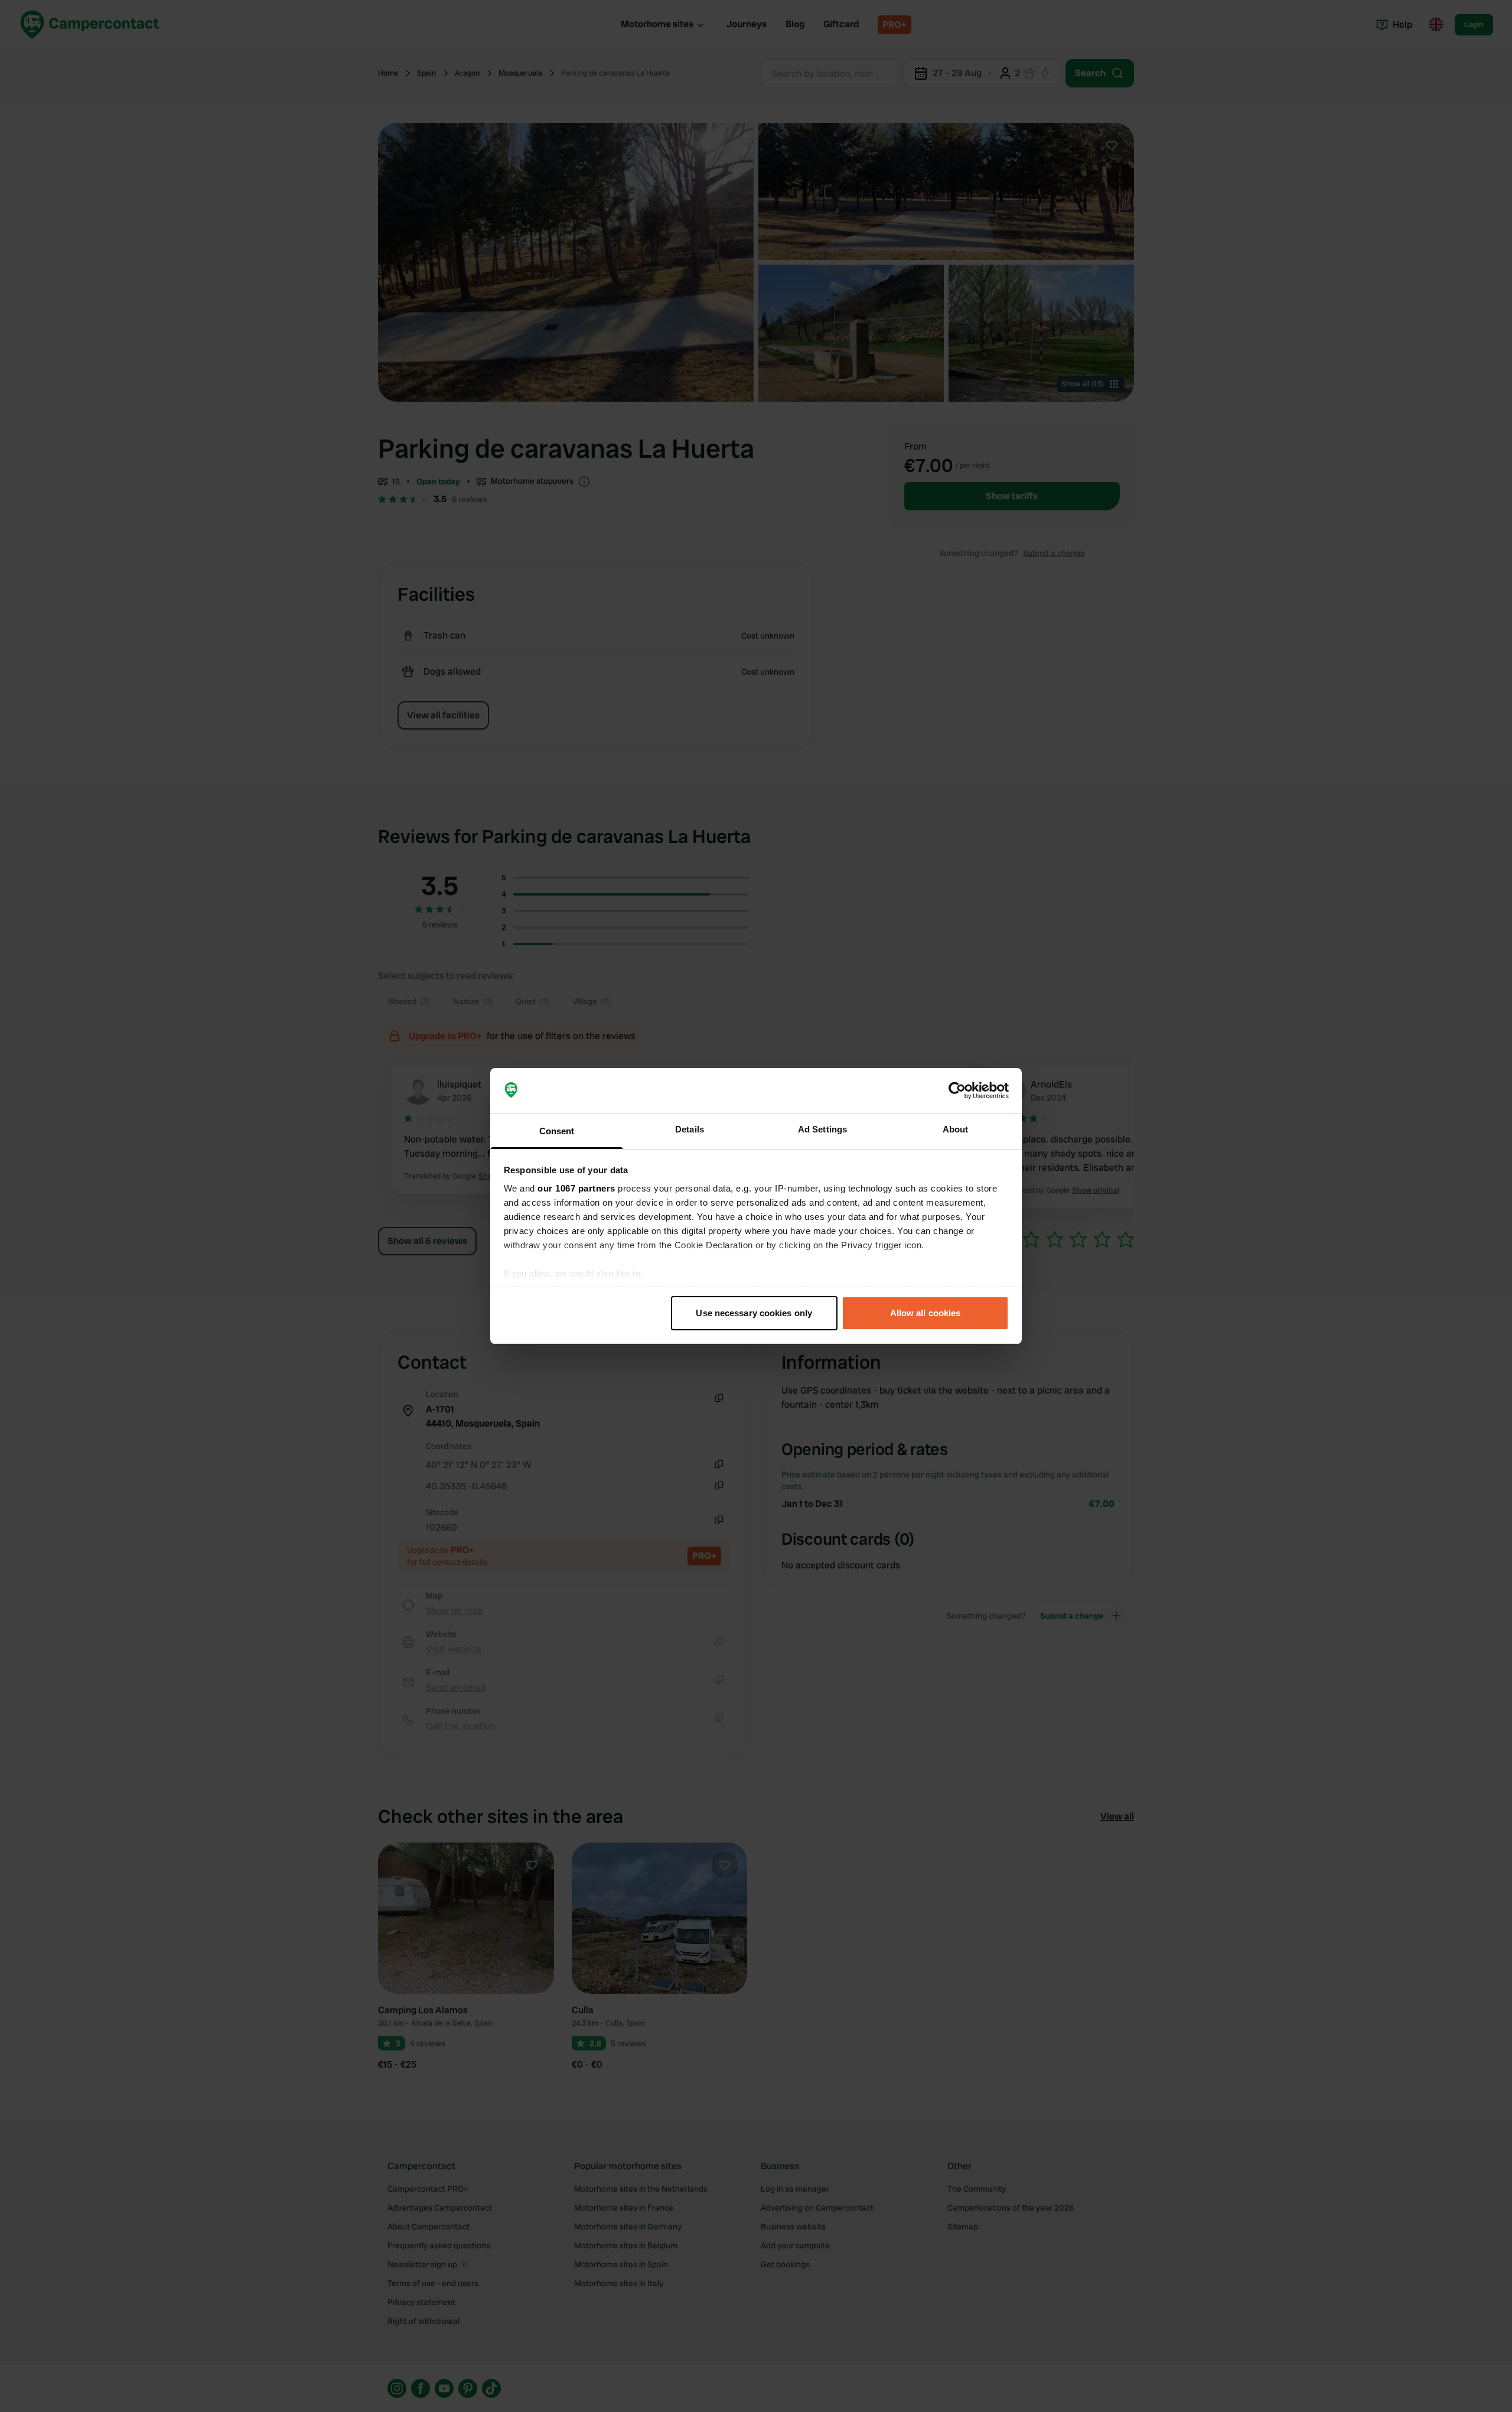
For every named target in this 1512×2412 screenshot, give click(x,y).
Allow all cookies (926, 1313)
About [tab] (956, 1129)
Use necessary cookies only (754, 1313)
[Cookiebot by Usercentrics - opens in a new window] (957, 1091)
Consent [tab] (557, 1131)
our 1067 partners (576, 1188)
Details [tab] (690, 1129)
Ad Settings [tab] (822, 1129)
